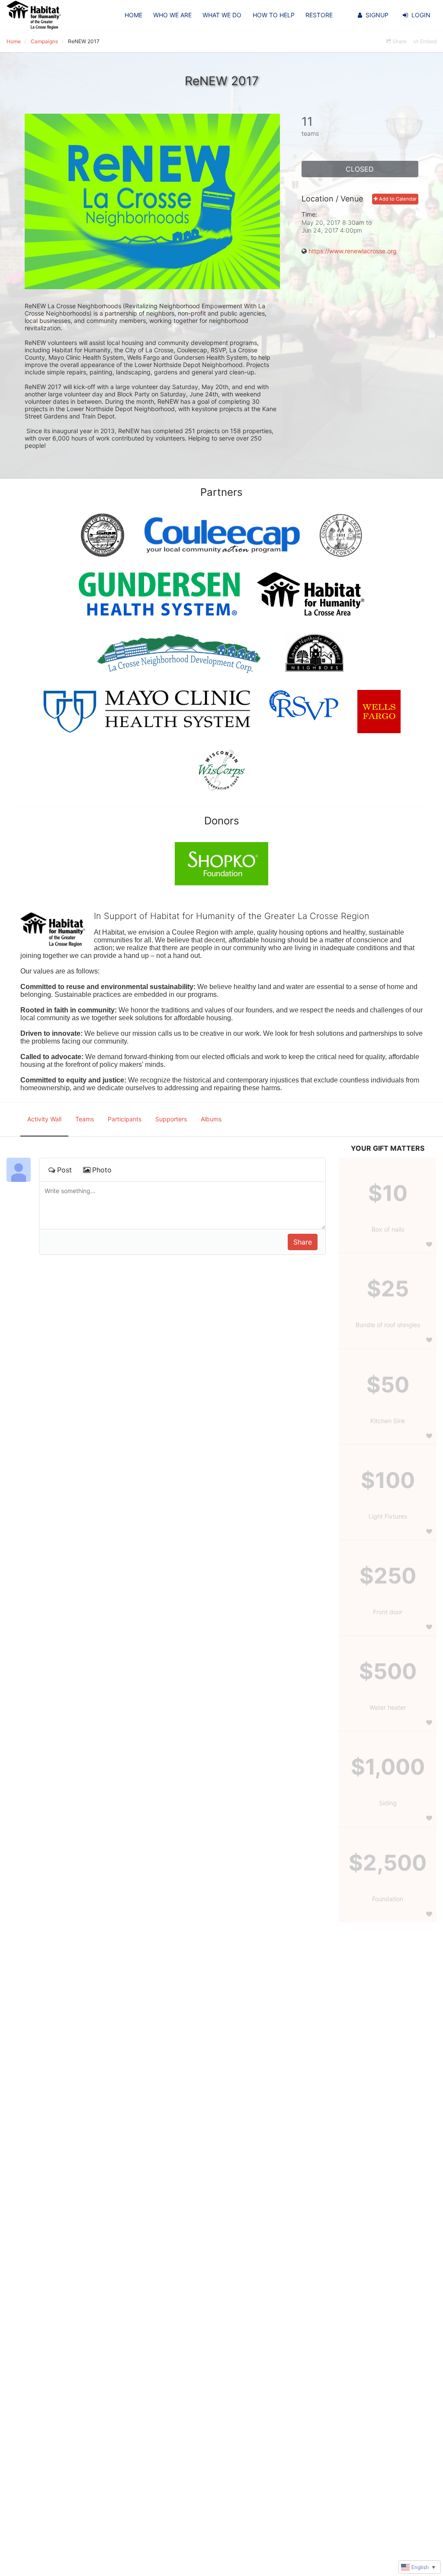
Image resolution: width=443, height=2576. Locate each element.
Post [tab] (64, 1170)
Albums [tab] (211, 1119)
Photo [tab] (102, 1170)
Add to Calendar (397, 199)
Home (133, 15)
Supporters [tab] (171, 1119)
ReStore (319, 15)
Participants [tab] (125, 1119)
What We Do (222, 15)
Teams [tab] (85, 1119)
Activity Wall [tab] (44, 1119)
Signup (377, 15)
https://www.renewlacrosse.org (353, 251)
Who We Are (172, 15)
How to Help (274, 15)
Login (421, 15)
